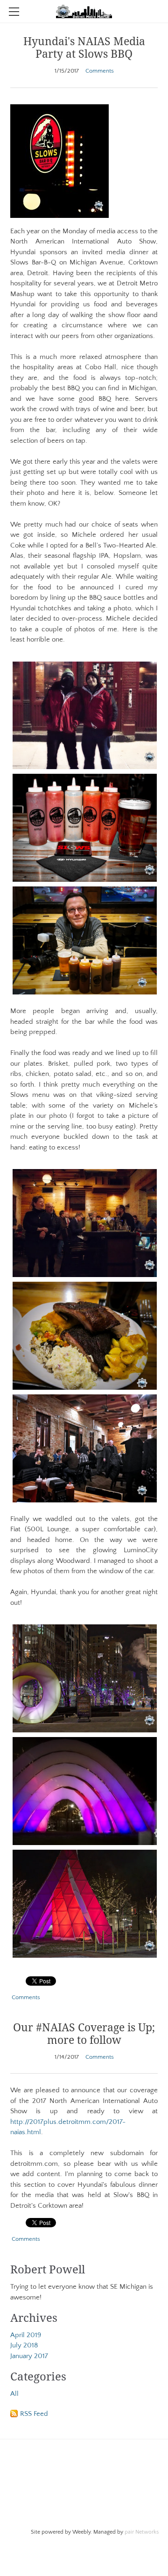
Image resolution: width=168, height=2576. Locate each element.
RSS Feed (34, 2414)
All (14, 2394)
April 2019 (26, 2335)
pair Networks (142, 2532)
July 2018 (24, 2345)
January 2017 (29, 2356)
